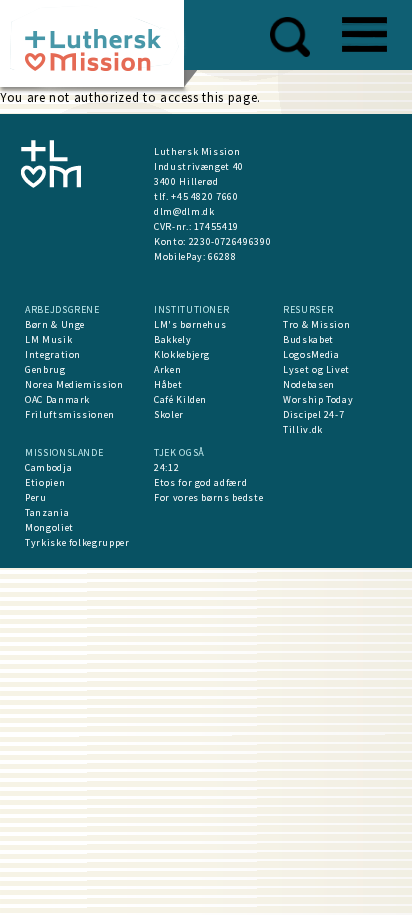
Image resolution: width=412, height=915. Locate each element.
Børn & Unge (55, 324)
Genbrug (45, 369)
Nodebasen (309, 384)
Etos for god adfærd (200, 482)
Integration (53, 354)
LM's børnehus (190, 324)
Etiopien (45, 482)
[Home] (99, 49)
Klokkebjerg (182, 354)
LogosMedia (311, 354)
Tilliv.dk (303, 429)
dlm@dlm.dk (184, 211)
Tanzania (47, 512)
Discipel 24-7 (313, 414)
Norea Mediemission (74, 384)
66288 (222, 256)
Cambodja (48, 467)
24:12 (166, 467)
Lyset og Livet (316, 369)
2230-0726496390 (230, 241)
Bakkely (173, 339)
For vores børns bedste (208, 497)
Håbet (168, 384)
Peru (36, 497)
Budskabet (308, 339)
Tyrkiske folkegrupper (77, 542)
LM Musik (48, 339)
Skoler (169, 414)
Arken (167, 369)
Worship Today (318, 399)
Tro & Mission (316, 324)
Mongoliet (49, 527)
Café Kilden (180, 399)
